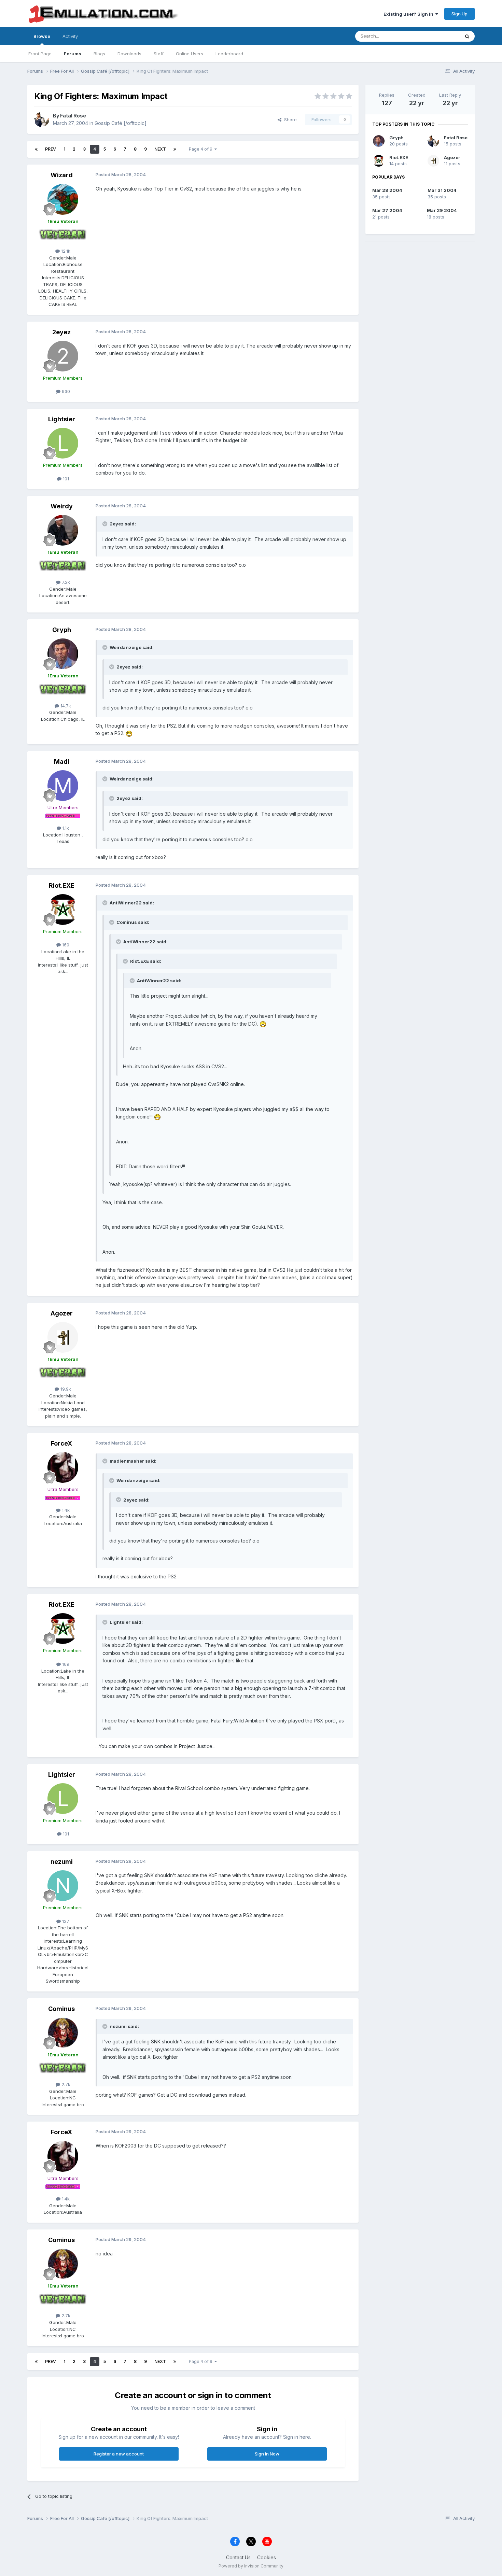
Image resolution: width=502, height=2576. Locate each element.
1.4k (65, 1510)
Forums (73, 54)
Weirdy (62, 506)
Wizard (62, 175)
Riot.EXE (62, 885)
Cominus (61, 2009)
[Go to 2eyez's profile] (63, 356)
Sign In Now (267, 2454)
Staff (159, 54)
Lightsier (62, 419)
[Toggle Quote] (106, 524)
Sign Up (459, 14)
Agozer (62, 1313)
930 (65, 391)
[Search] (467, 36)
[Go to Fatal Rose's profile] (42, 119)
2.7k (65, 2084)
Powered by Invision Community (251, 2566)
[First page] (36, 149)
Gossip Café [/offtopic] (121, 123)
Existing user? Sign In (409, 14)
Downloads (129, 54)
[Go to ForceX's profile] (63, 1467)
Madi (62, 762)
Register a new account (119, 2454)
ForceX (61, 1443)
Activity (70, 36)
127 (65, 1921)
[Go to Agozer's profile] (63, 1337)
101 (65, 479)
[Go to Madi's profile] (63, 786)
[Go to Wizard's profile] (63, 199)
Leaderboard (229, 54)
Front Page (40, 54)
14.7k (65, 706)
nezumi (62, 1862)
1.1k (65, 828)
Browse (42, 36)
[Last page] (175, 149)
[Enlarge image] (129, 733)
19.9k (65, 1389)
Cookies (267, 2557)
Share (289, 119)
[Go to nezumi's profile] (63, 1886)
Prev (51, 149)
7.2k (65, 582)
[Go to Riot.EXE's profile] (63, 910)
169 (65, 945)
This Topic (440, 36)
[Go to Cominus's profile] (63, 2033)
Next (160, 149)
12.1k (65, 251)
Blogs (99, 54)
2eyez (61, 332)
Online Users (190, 54)
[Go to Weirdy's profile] (63, 530)
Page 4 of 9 (202, 149)
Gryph (62, 630)
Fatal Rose (73, 116)
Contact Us (238, 2557)
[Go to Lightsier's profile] (63, 443)
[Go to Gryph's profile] (63, 654)
